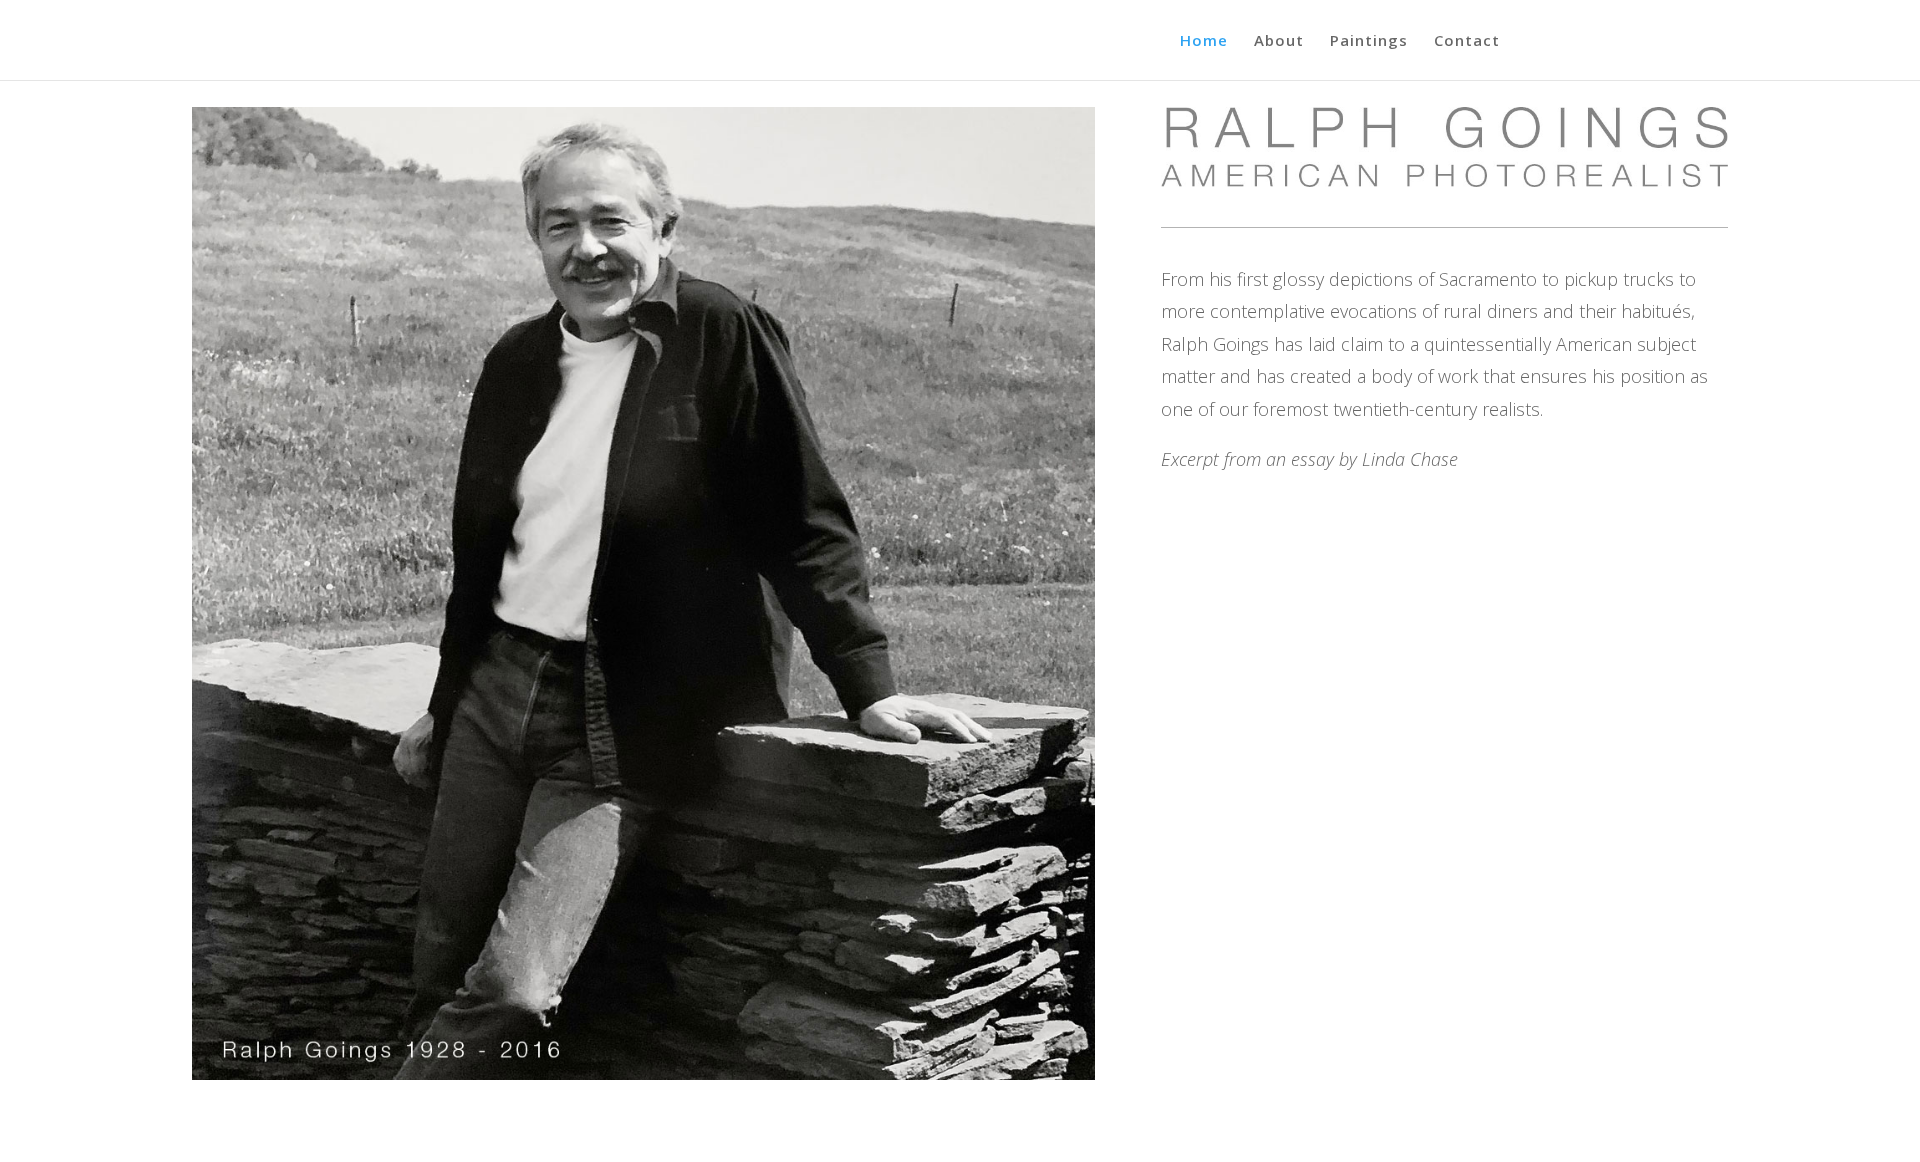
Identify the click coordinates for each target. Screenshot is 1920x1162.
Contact (1467, 41)
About (1279, 41)
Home (1204, 41)
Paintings (1369, 41)
